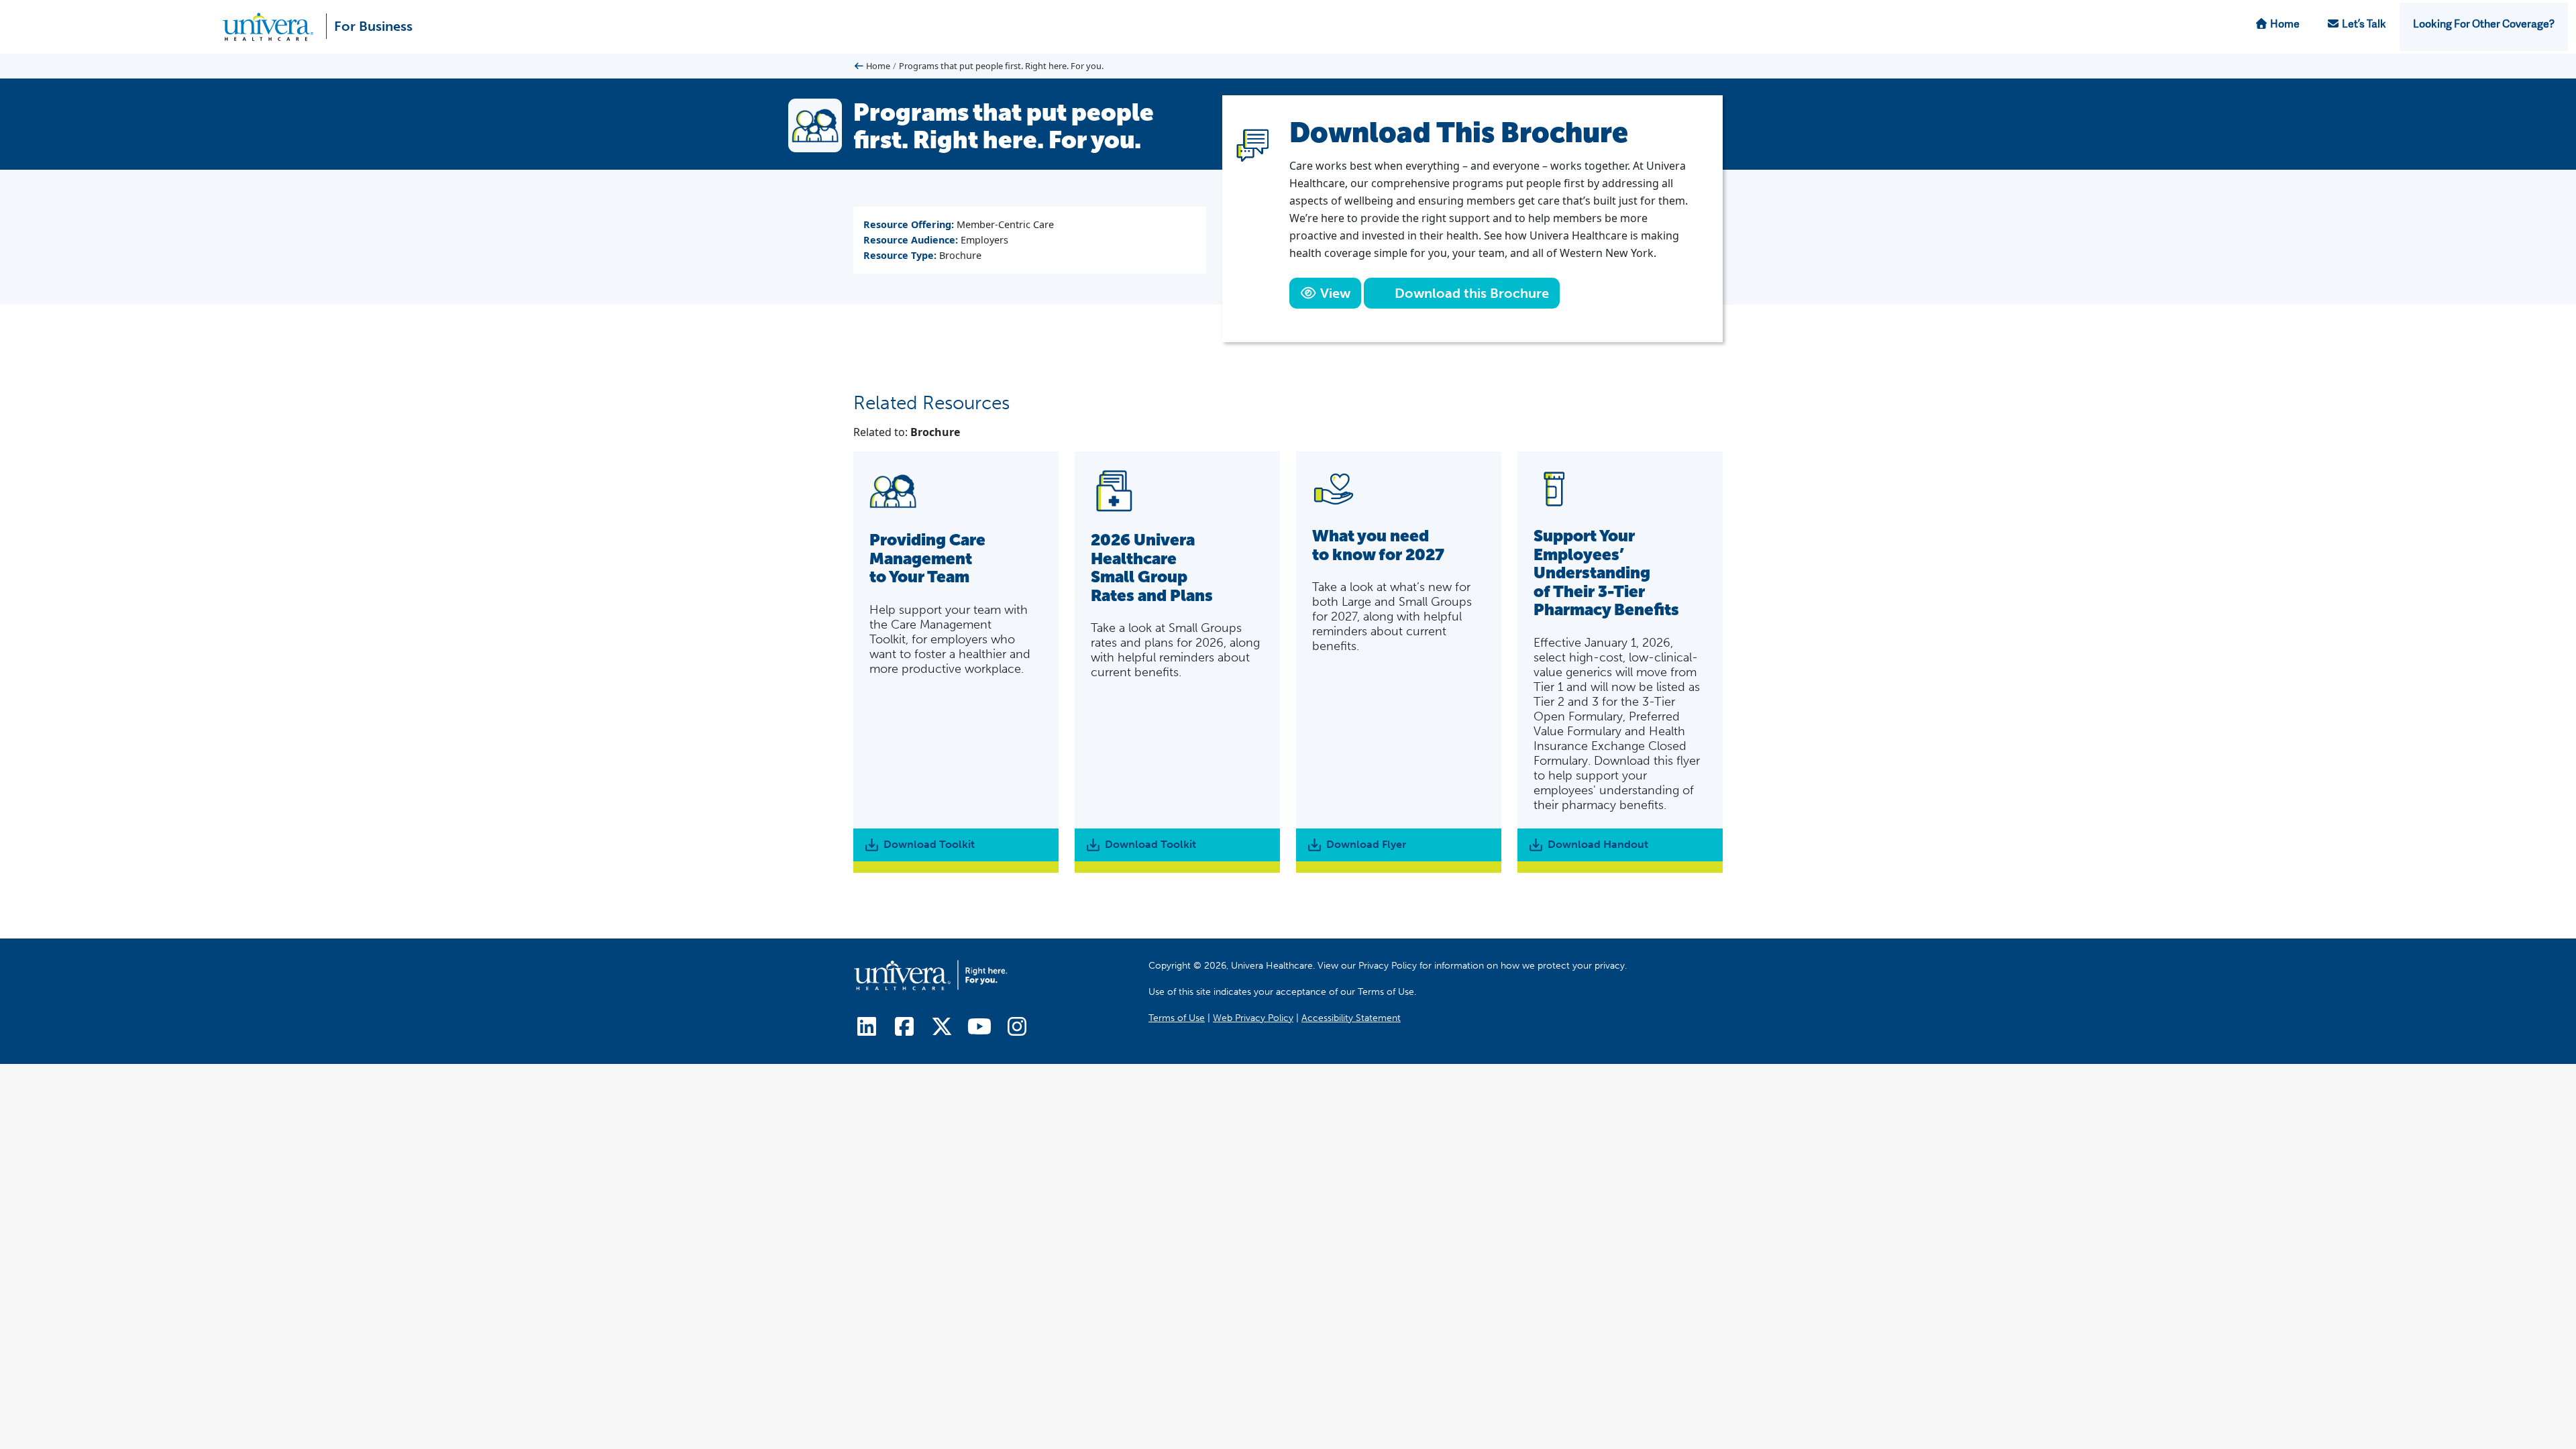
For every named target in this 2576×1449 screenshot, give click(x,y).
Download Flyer (1366, 844)
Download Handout (1598, 844)
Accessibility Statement (1351, 1017)
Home (2284, 25)
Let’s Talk (2363, 25)
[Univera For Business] (273, 27)
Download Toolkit (929, 844)
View (1334, 293)
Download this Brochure (1470, 293)
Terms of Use (1177, 1017)
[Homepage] (930, 975)
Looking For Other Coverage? (2484, 25)
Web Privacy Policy (1253, 1017)
